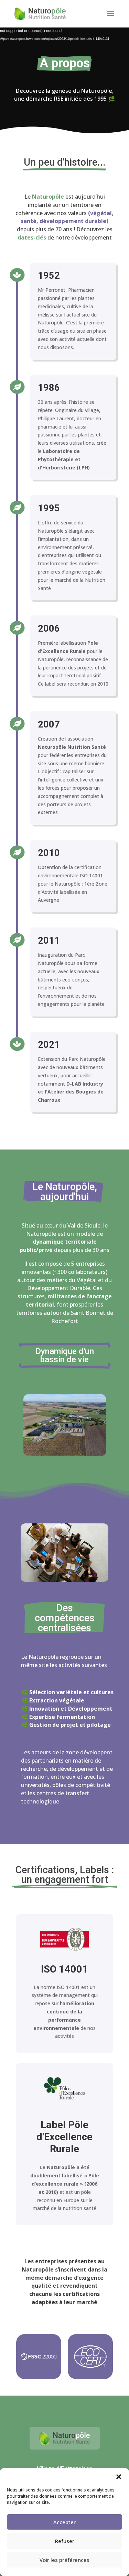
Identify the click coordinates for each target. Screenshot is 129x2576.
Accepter (64, 2522)
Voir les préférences (64, 2560)
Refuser (65, 2541)
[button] (119, 2477)
